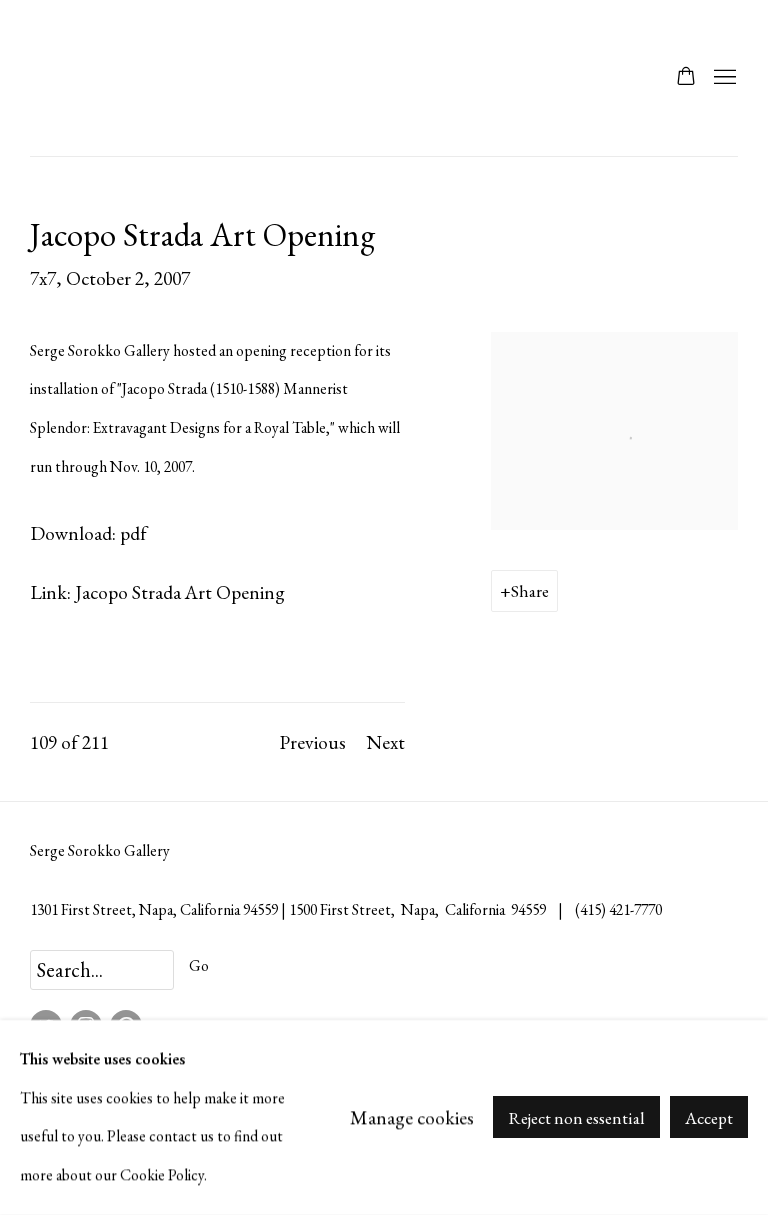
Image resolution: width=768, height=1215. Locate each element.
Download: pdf (88, 533)
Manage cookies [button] (412, 1117)
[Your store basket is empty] (686, 78)
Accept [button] (709, 1119)
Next (385, 742)
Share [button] (530, 591)
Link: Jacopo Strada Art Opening (157, 592)
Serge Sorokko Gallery (80, 78)
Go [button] (199, 965)
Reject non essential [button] (576, 1119)
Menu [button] (723, 78)
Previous (312, 742)
